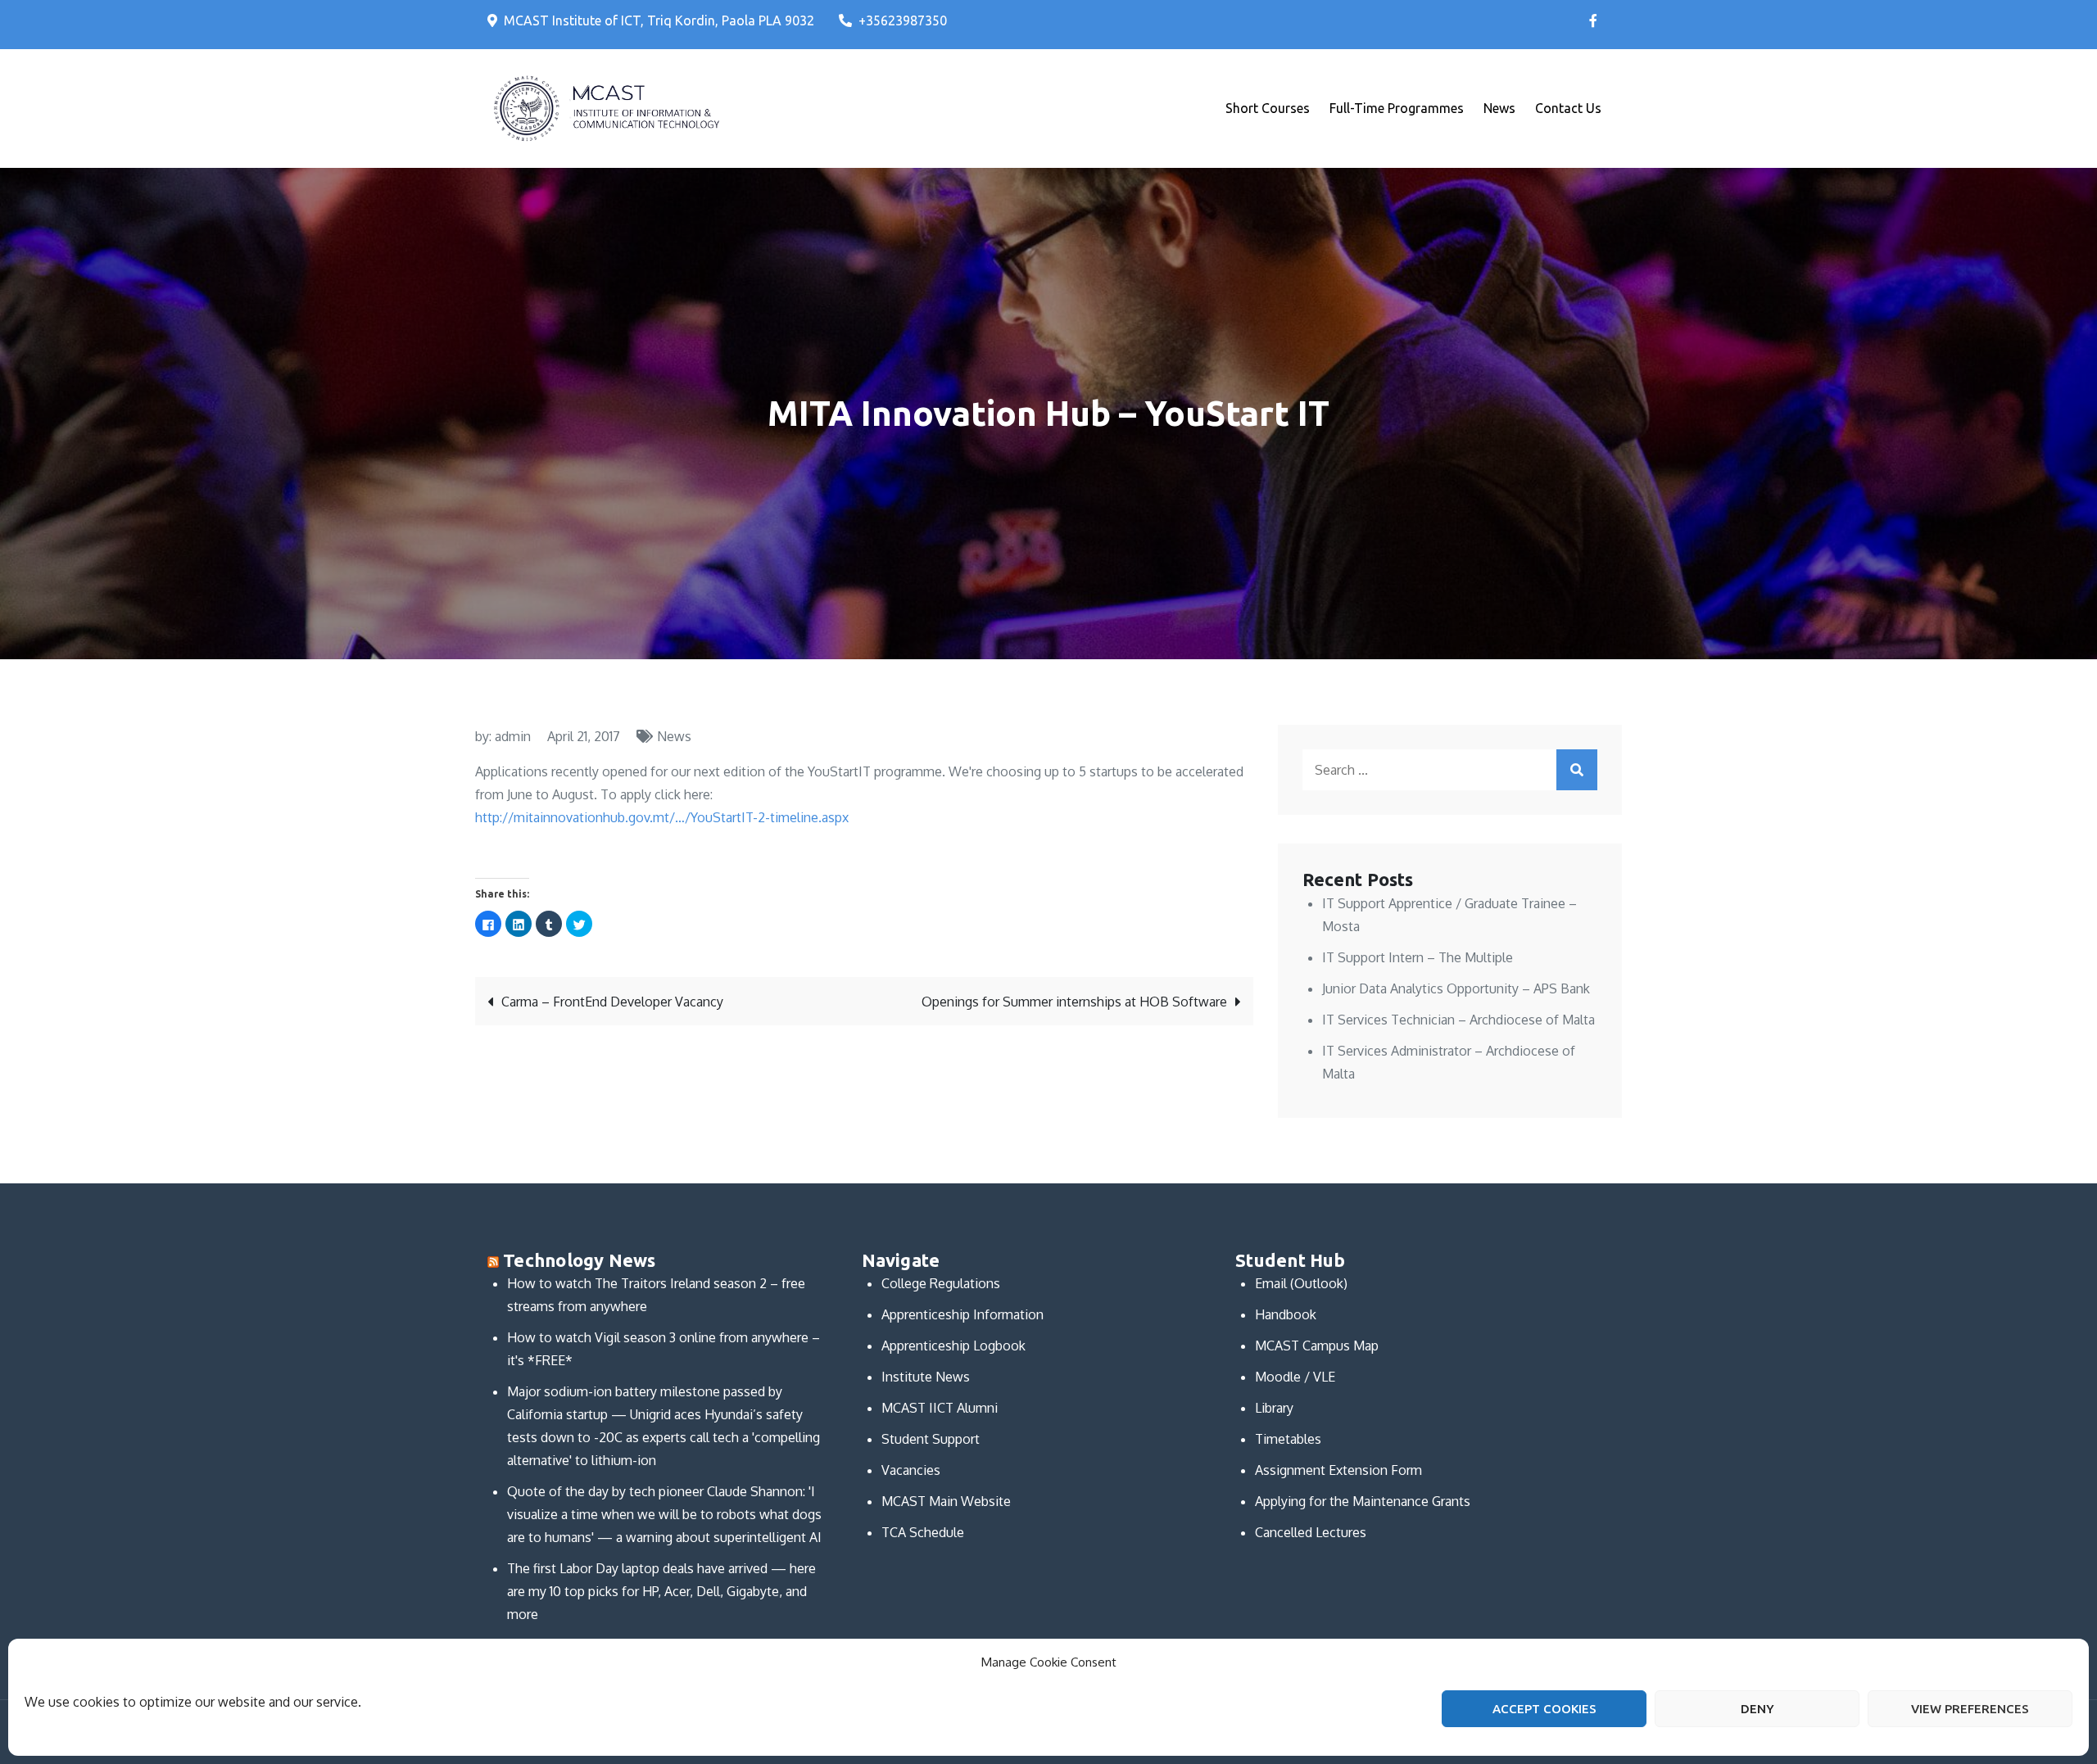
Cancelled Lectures (1311, 1532)
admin (513, 736)
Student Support (931, 1439)
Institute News (926, 1377)
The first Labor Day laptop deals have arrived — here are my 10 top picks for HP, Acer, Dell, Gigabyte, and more (661, 1591)
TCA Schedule (923, 1532)
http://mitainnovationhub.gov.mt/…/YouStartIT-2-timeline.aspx (662, 817)
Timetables (1288, 1439)
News (1499, 108)
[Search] (1577, 770)
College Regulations (941, 1283)
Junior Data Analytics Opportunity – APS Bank (1456, 988)
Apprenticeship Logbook (953, 1346)
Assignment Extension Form (1338, 1470)
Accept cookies (1544, 1709)
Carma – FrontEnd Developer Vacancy (612, 1002)
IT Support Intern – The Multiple (1418, 957)
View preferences (1970, 1709)
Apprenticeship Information (962, 1314)
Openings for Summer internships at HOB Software (1074, 1002)
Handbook (1286, 1314)
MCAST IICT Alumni (940, 1408)
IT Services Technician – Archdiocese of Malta (1458, 1020)
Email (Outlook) (1301, 1283)
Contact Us (1568, 108)
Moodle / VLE (1295, 1377)
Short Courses (1268, 108)
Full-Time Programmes (1397, 108)
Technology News (579, 1260)
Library (1274, 1408)
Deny (1757, 1709)
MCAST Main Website (946, 1501)
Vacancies (911, 1470)
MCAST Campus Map (1317, 1346)
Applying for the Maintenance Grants (1363, 1501)
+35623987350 (903, 20)
